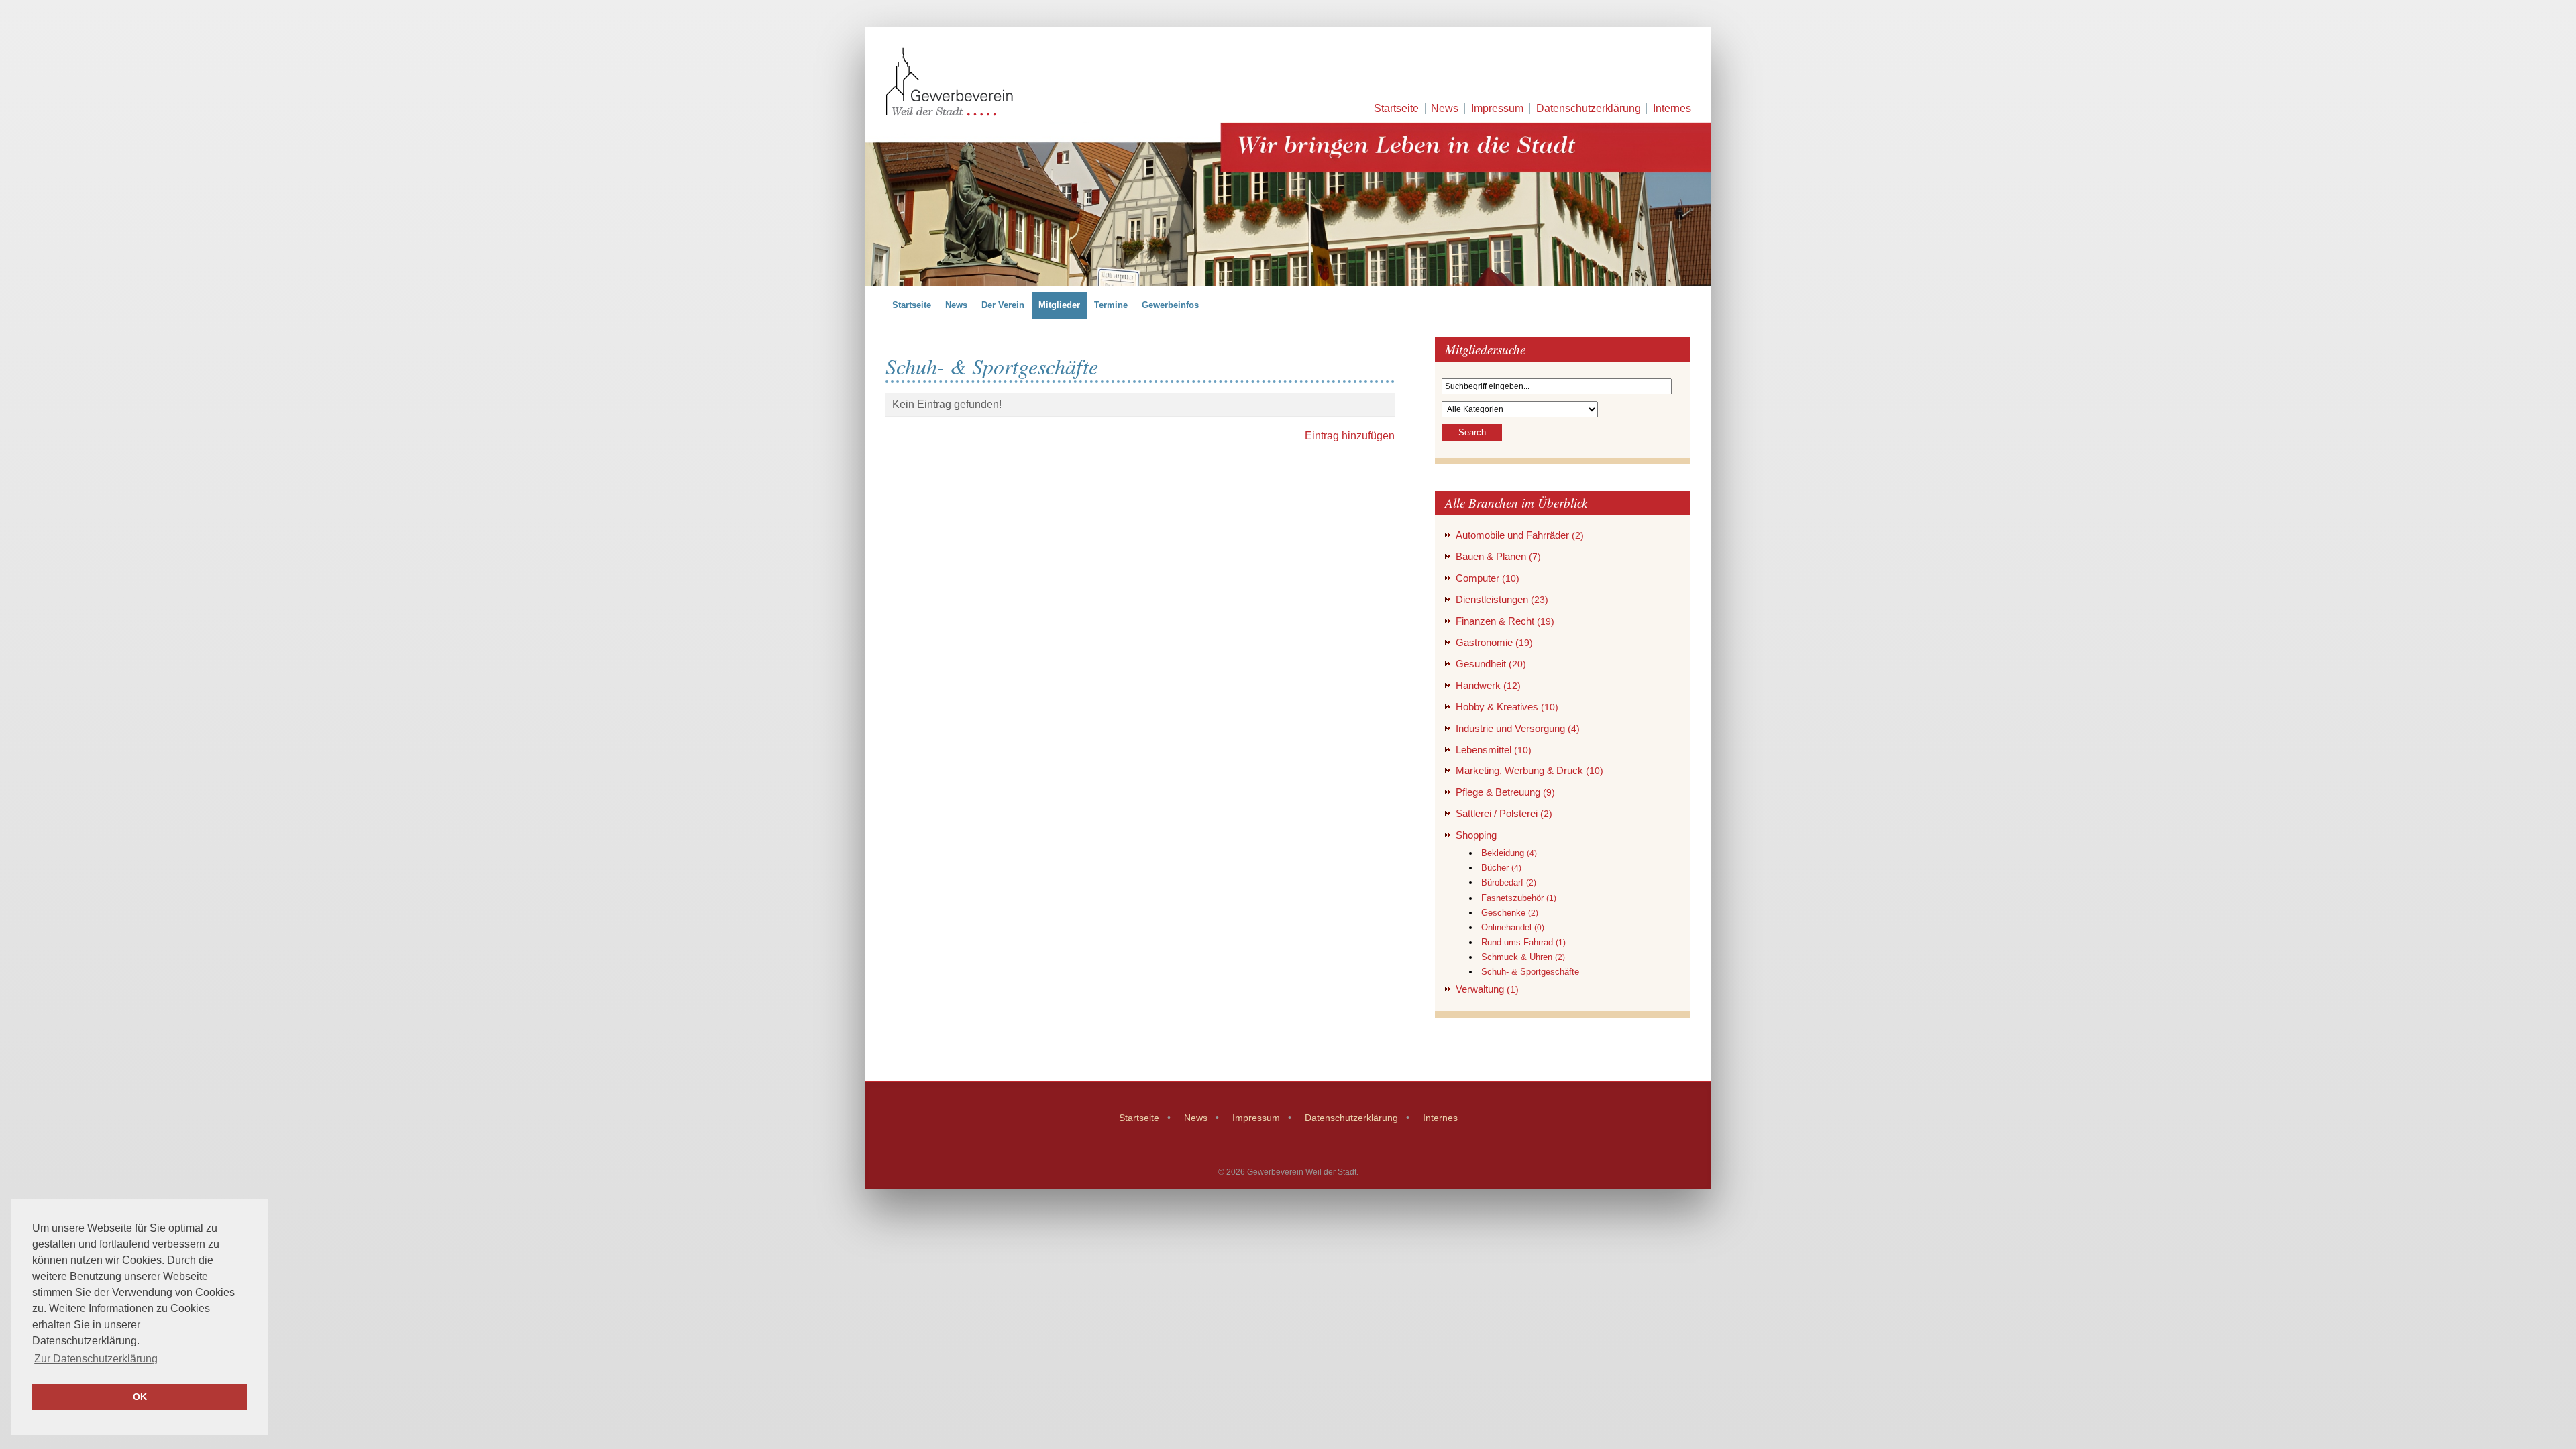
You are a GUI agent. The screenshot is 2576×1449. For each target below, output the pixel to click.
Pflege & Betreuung (1505, 792)
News (1445, 108)
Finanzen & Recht (1505, 621)
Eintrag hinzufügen (1350, 436)
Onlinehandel (1513, 927)
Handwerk (1488, 685)
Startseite (1396, 108)
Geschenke (1510, 913)
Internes (1672, 108)
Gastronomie (1494, 642)
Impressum (1497, 108)
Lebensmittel (1494, 750)
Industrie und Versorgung (1518, 728)
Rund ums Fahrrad (1523, 942)
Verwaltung (1487, 989)
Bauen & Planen (1498, 556)
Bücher (1501, 868)
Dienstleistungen (1502, 599)
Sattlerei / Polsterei (1504, 813)
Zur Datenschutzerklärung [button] (96, 1359)
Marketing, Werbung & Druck (1529, 770)
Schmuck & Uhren (1523, 957)
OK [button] (140, 1397)
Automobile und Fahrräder (1520, 535)
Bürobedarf (1509, 882)
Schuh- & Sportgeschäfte (1530, 972)
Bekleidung (1509, 853)
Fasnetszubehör (1519, 898)
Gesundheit (1491, 664)
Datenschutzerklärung (1589, 108)
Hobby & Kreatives (1507, 707)
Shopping (1476, 835)
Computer (1488, 578)
